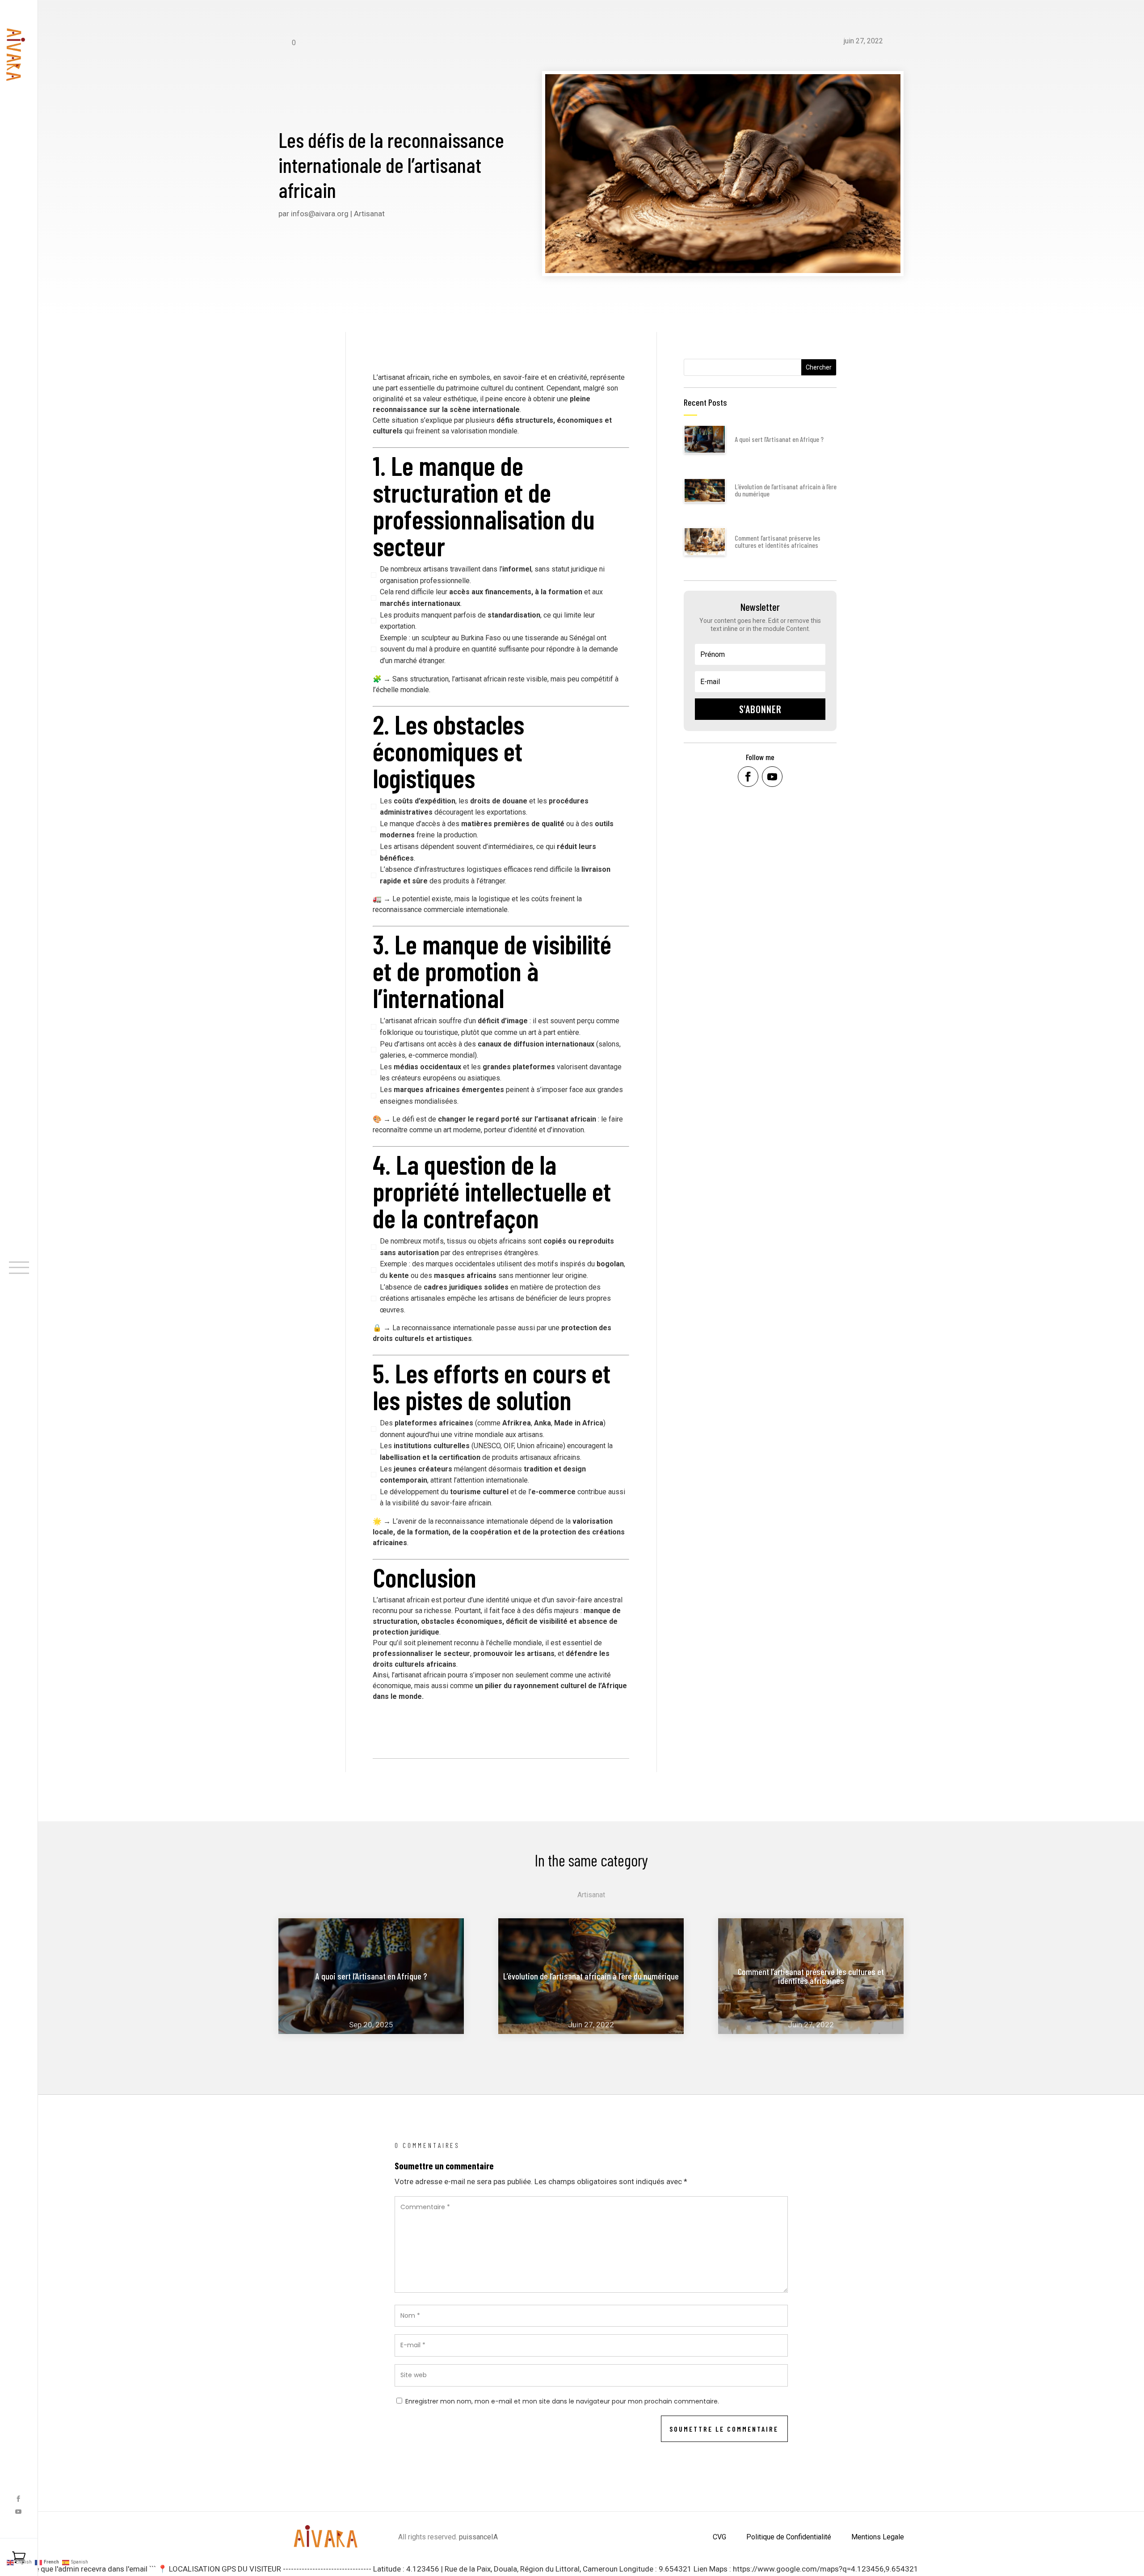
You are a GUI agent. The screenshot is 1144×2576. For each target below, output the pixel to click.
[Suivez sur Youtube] (18, 2512)
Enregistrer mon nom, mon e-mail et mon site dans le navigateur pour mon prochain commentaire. (562, 2401)
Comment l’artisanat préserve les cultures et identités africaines (778, 541)
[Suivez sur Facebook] (18, 2499)
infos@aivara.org (320, 214)
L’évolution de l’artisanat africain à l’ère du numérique (786, 490)
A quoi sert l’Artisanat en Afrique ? (779, 439)
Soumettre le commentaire (724, 2429)
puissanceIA (478, 2537)
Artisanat (369, 214)
